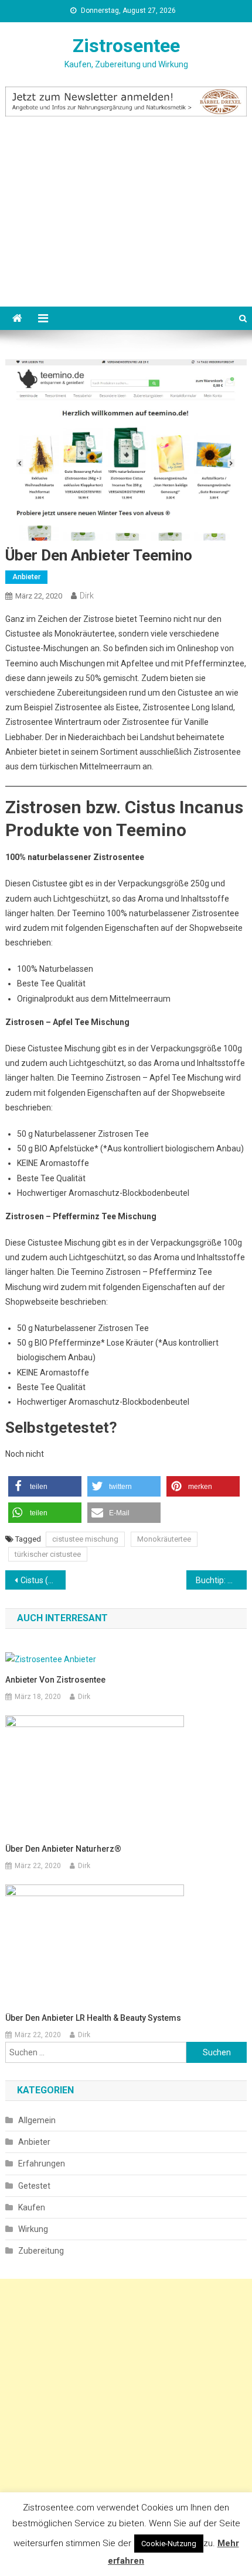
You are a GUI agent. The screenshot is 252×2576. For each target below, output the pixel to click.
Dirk (87, 596)
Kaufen (32, 2207)
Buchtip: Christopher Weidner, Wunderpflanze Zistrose (221, 1580)
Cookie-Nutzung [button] (169, 2544)
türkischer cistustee (48, 1554)
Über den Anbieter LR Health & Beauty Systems (93, 2018)
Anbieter (26, 577)
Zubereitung (41, 2251)
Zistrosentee (126, 46)
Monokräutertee (164, 1539)
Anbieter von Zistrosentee (55, 1680)
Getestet (34, 2186)
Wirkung (33, 2229)
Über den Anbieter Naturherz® (63, 1849)
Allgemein (37, 2120)
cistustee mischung (85, 1539)
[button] (45, 1486)
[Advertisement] (126, 226)
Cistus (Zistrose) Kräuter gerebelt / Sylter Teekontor (43, 1580)
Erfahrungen (42, 2164)
